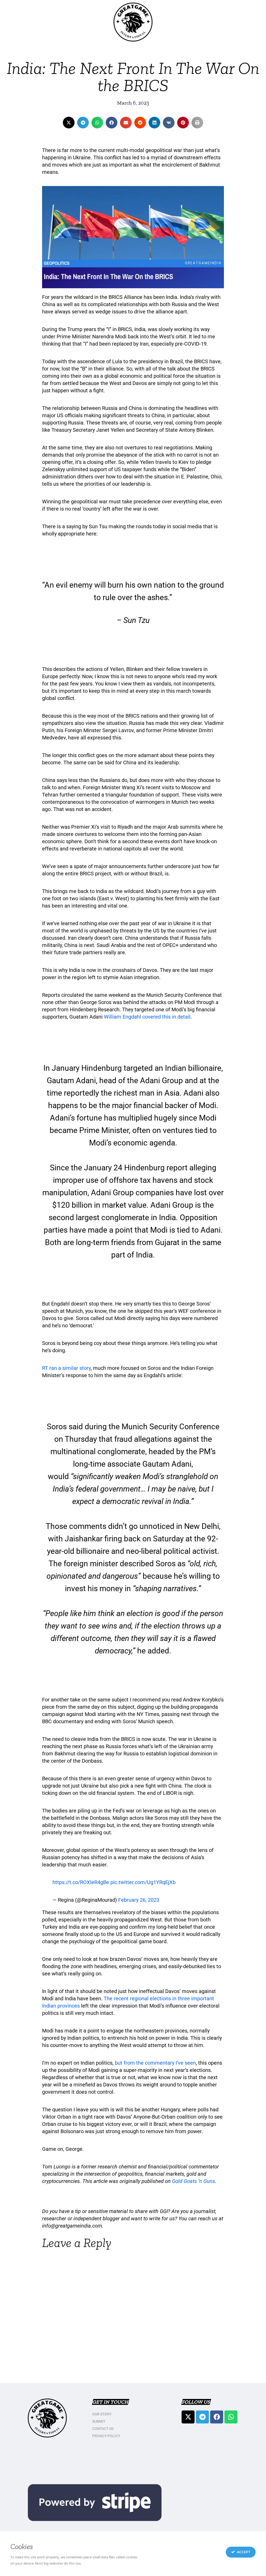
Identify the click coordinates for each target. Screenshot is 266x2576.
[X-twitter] (188, 2417)
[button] (69, 123)
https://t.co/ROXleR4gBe (81, 1882)
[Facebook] (217, 2417)
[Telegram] (202, 2417)
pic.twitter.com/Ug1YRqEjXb (143, 1882)
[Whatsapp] (231, 2417)
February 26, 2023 (139, 1900)
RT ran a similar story (66, 1368)
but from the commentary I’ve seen (155, 2063)
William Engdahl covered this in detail (147, 1017)
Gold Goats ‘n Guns (194, 2181)
